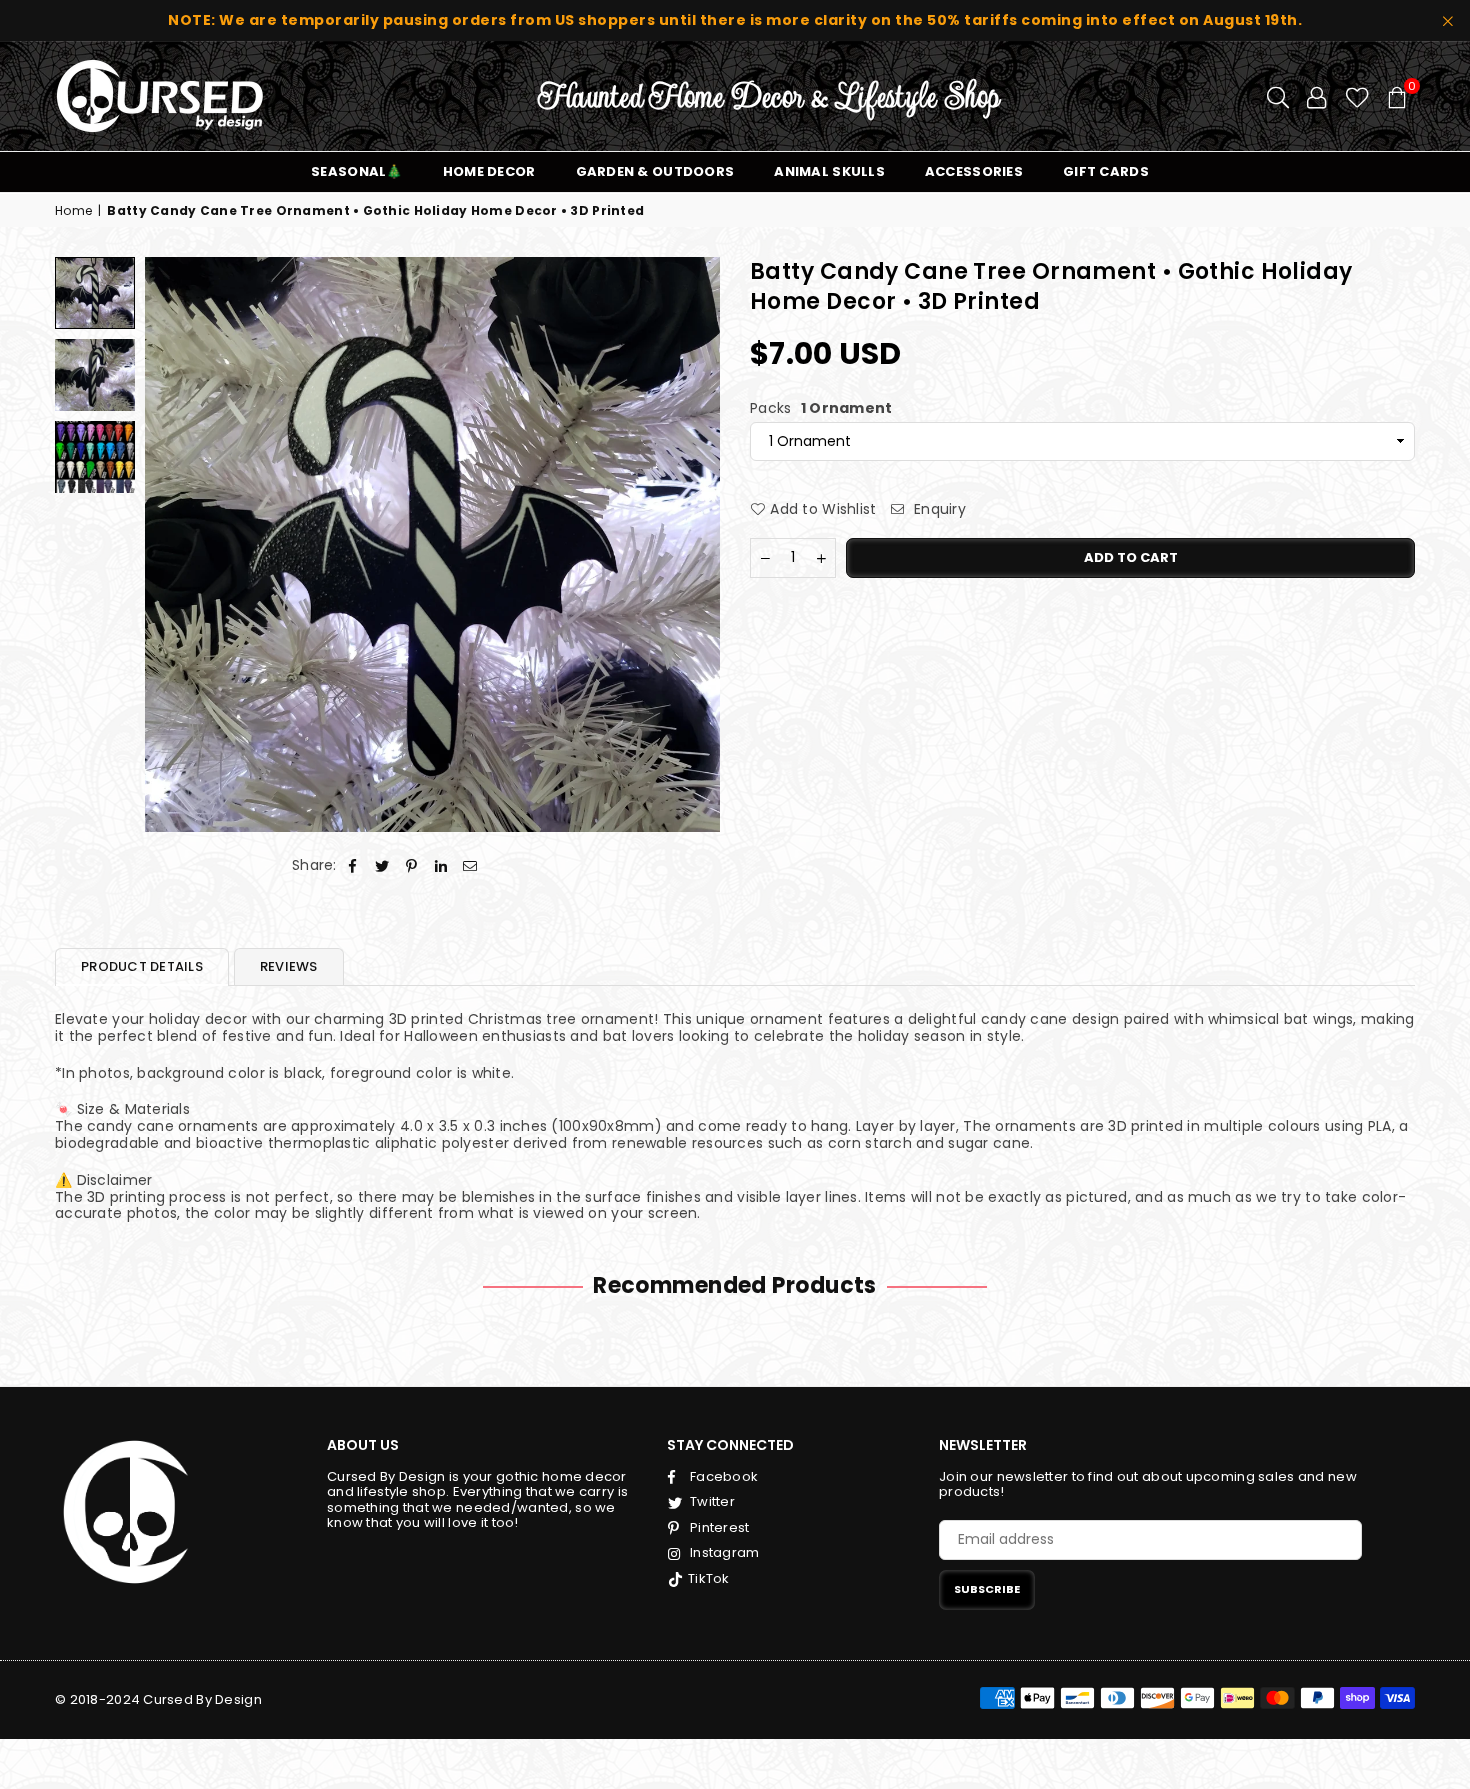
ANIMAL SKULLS (829, 171)
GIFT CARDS (1106, 171)
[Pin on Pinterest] (411, 865)
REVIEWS (289, 966)
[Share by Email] (470, 865)
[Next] (692, 544)
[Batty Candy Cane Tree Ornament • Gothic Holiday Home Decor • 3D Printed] (95, 293)
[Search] (1278, 96)
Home (73, 211)
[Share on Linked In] (441, 865)
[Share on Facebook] (353, 865)
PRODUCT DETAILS (142, 966)
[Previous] (172, 544)
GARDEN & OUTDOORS (655, 171)
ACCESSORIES (974, 171)
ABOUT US (363, 1445)
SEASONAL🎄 (357, 171)
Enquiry (938, 509)
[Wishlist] (1357, 96)
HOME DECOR (489, 171)
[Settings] (1316, 96)
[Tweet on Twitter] (382, 865)
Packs (821, 408)
